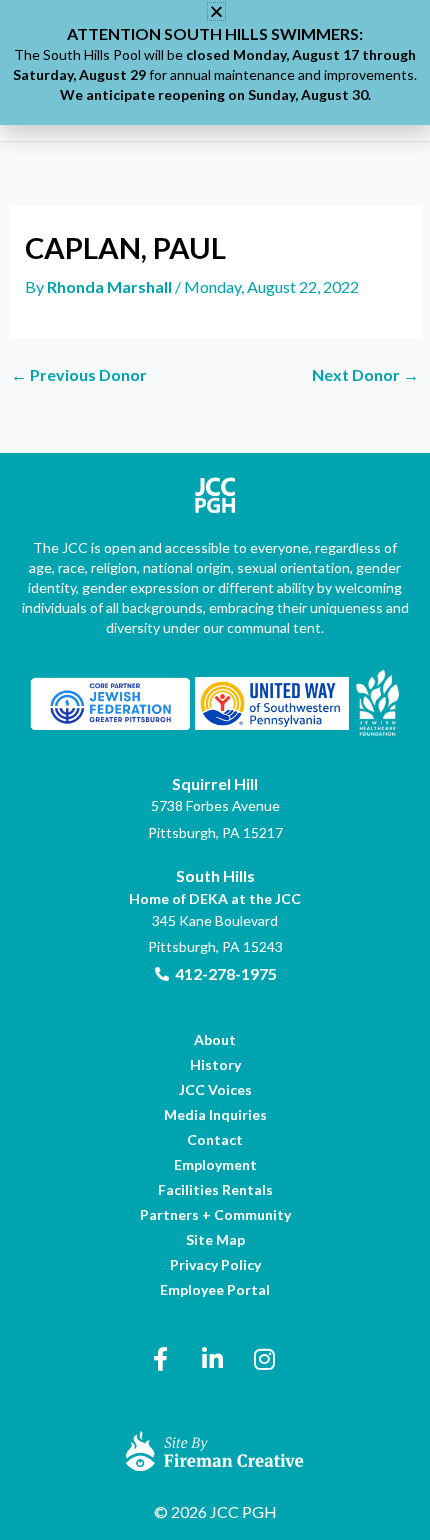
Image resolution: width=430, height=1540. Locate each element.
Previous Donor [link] (79, 375)
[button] (216, 11)
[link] (111, 286)
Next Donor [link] (365, 375)
